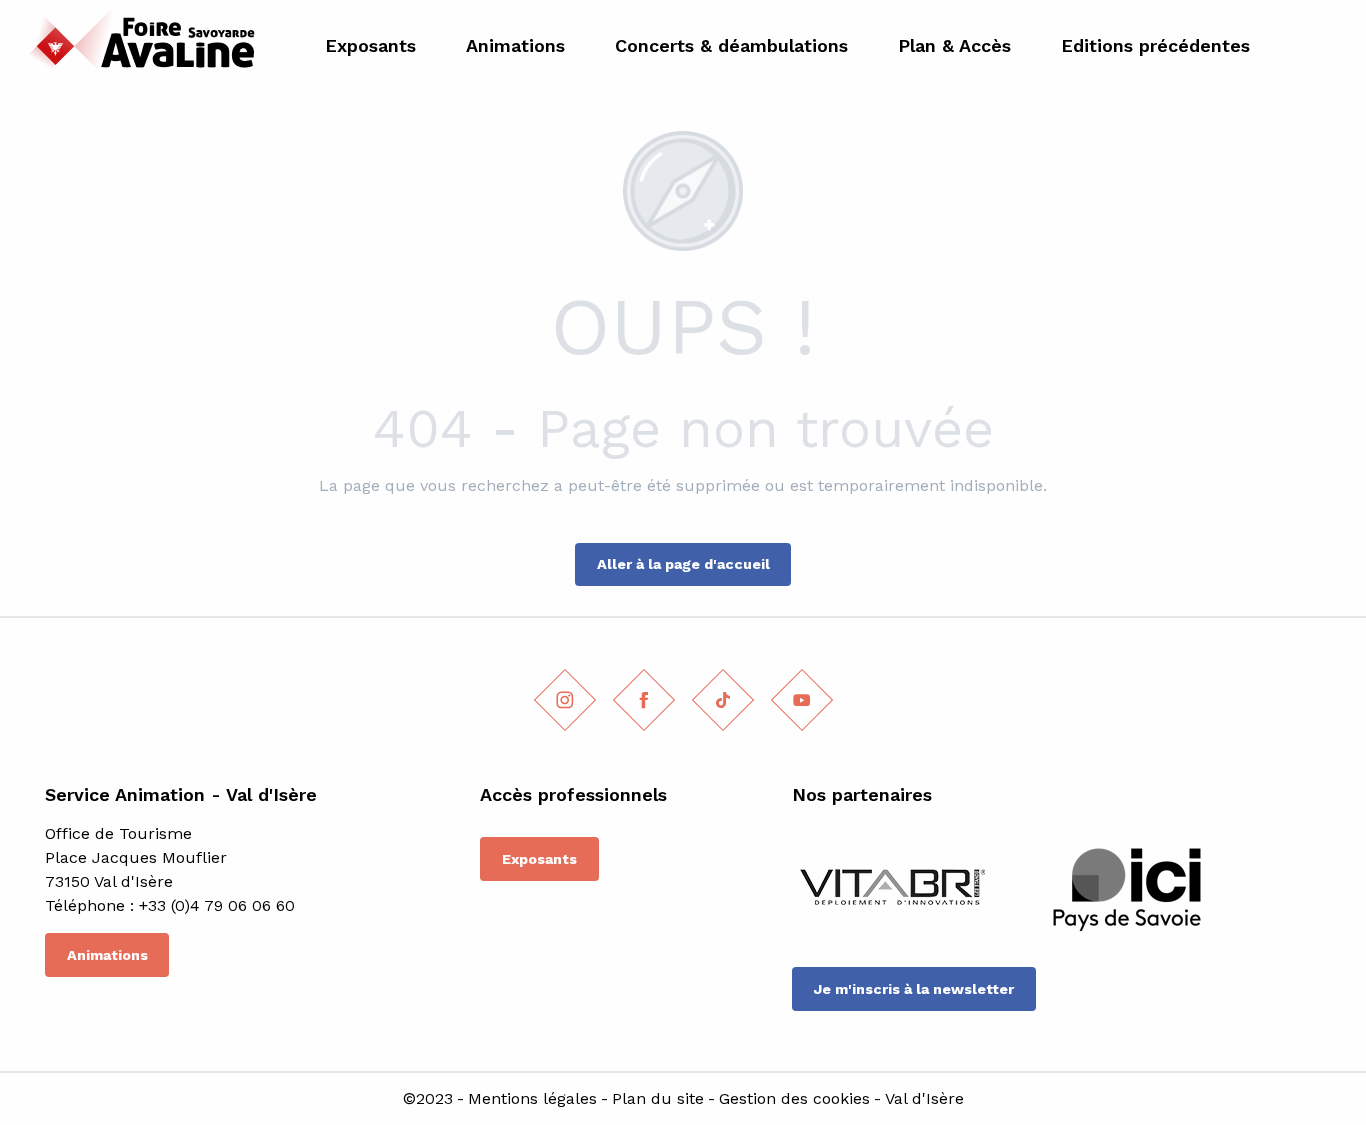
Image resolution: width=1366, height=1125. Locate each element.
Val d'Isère (924, 1099)
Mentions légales (532, 1099)
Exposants (539, 859)
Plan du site (658, 1099)
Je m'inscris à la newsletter (913, 989)
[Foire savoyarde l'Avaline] (136, 45)
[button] (1328, 46)
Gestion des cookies (794, 1099)
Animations (107, 955)
